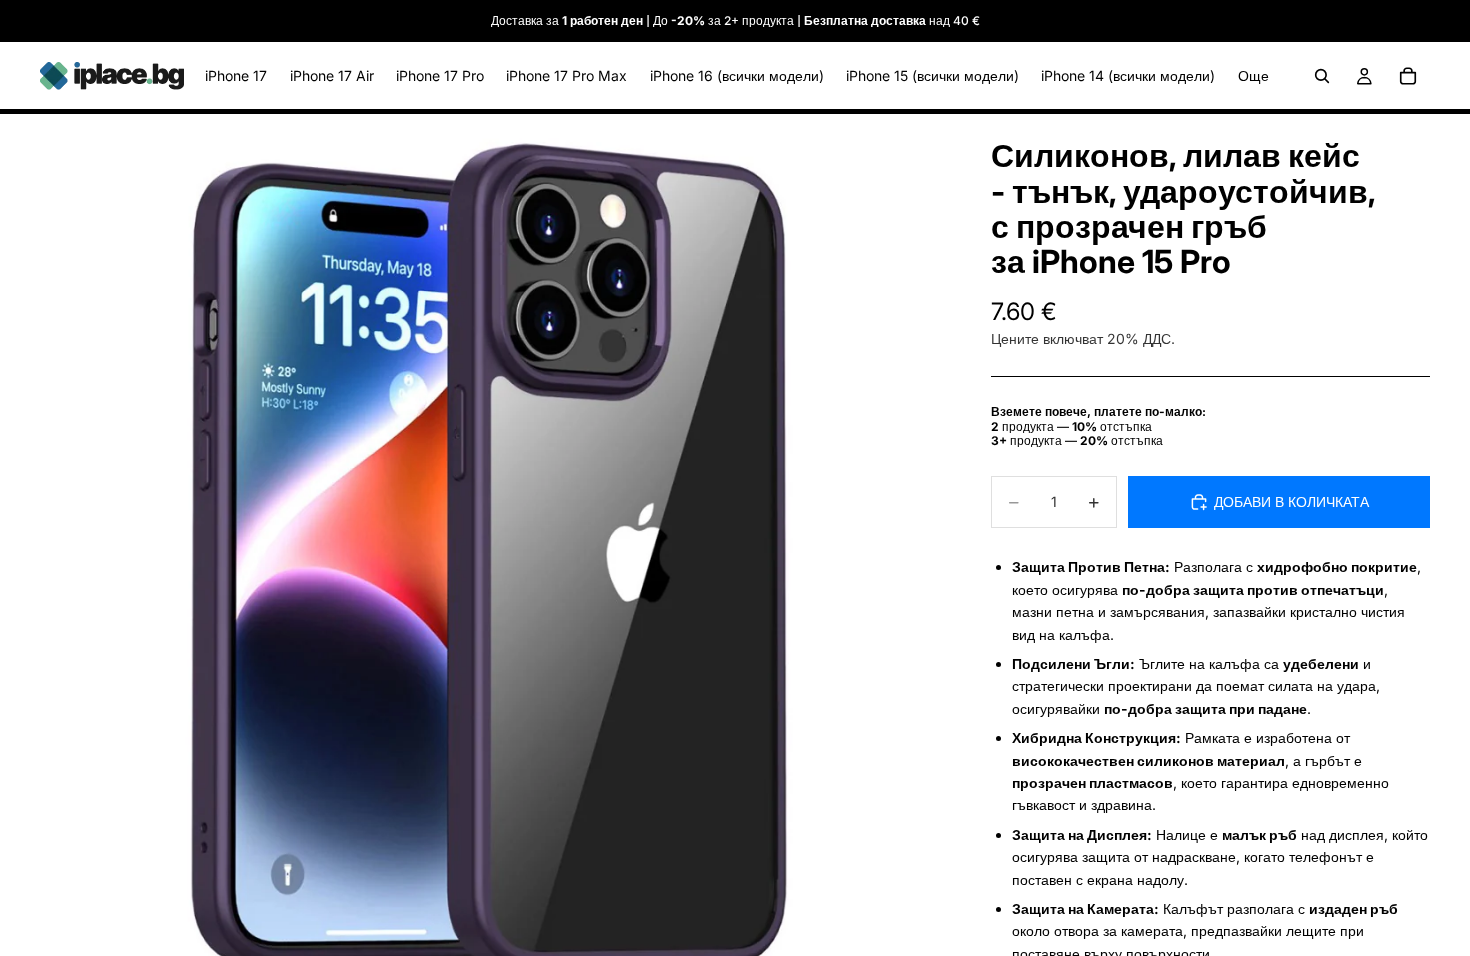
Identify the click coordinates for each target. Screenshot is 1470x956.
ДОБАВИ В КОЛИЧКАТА (1291, 501)
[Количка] (1408, 76)
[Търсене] (1322, 76)
